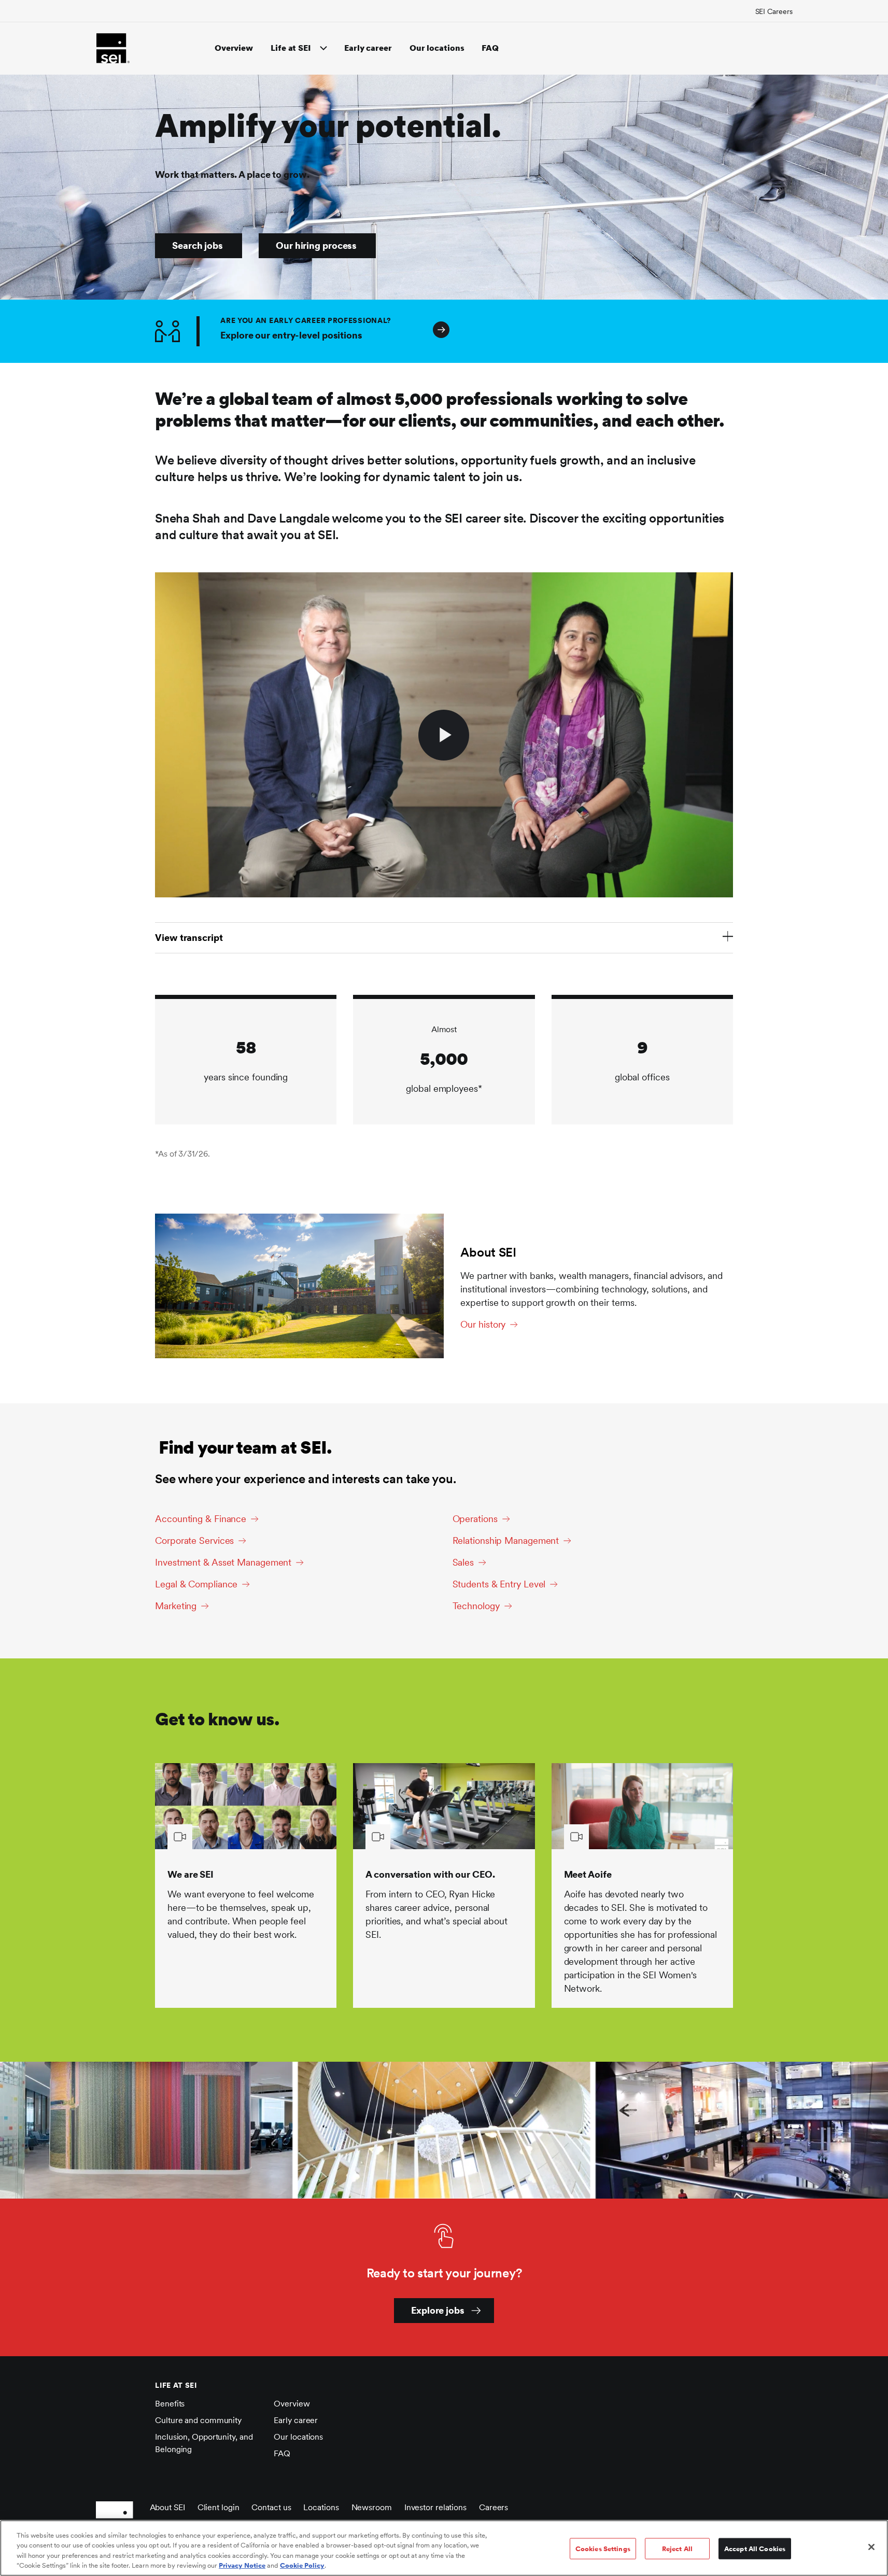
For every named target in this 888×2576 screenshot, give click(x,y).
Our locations (437, 48)
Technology (476, 1606)
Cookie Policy (302, 2565)
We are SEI (191, 1874)
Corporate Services (194, 1540)
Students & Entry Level (499, 1584)
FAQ (490, 48)
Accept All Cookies (755, 2549)
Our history (483, 1324)
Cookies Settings (603, 2549)
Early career (368, 48)
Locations (321, 2507)
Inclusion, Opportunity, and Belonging (204, 2443)
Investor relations (435, 2507)
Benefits (170, 2404)
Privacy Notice (242, 2565)
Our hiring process (316, 245)
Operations (475, 1519)
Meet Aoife (588, 1874)
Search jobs (198, 245)
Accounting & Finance (201, 1519)
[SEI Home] (113, 48)
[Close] (871, 2547)
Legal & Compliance (196, 1584)
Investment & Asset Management (223, 1562)
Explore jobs (438, 2310)
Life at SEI (291, 48)
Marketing (176, 1606)
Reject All (677, 2549)
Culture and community (198, 2420)
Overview (234, 48)
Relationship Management (506, 1540)
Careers (494, 2507)
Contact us (271, 2507)
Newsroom (372, 2507)
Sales (463, 1562)
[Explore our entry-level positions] (711, 331)
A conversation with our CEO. (430, 1874)
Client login (219, 2507)
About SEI (167, 2507)
